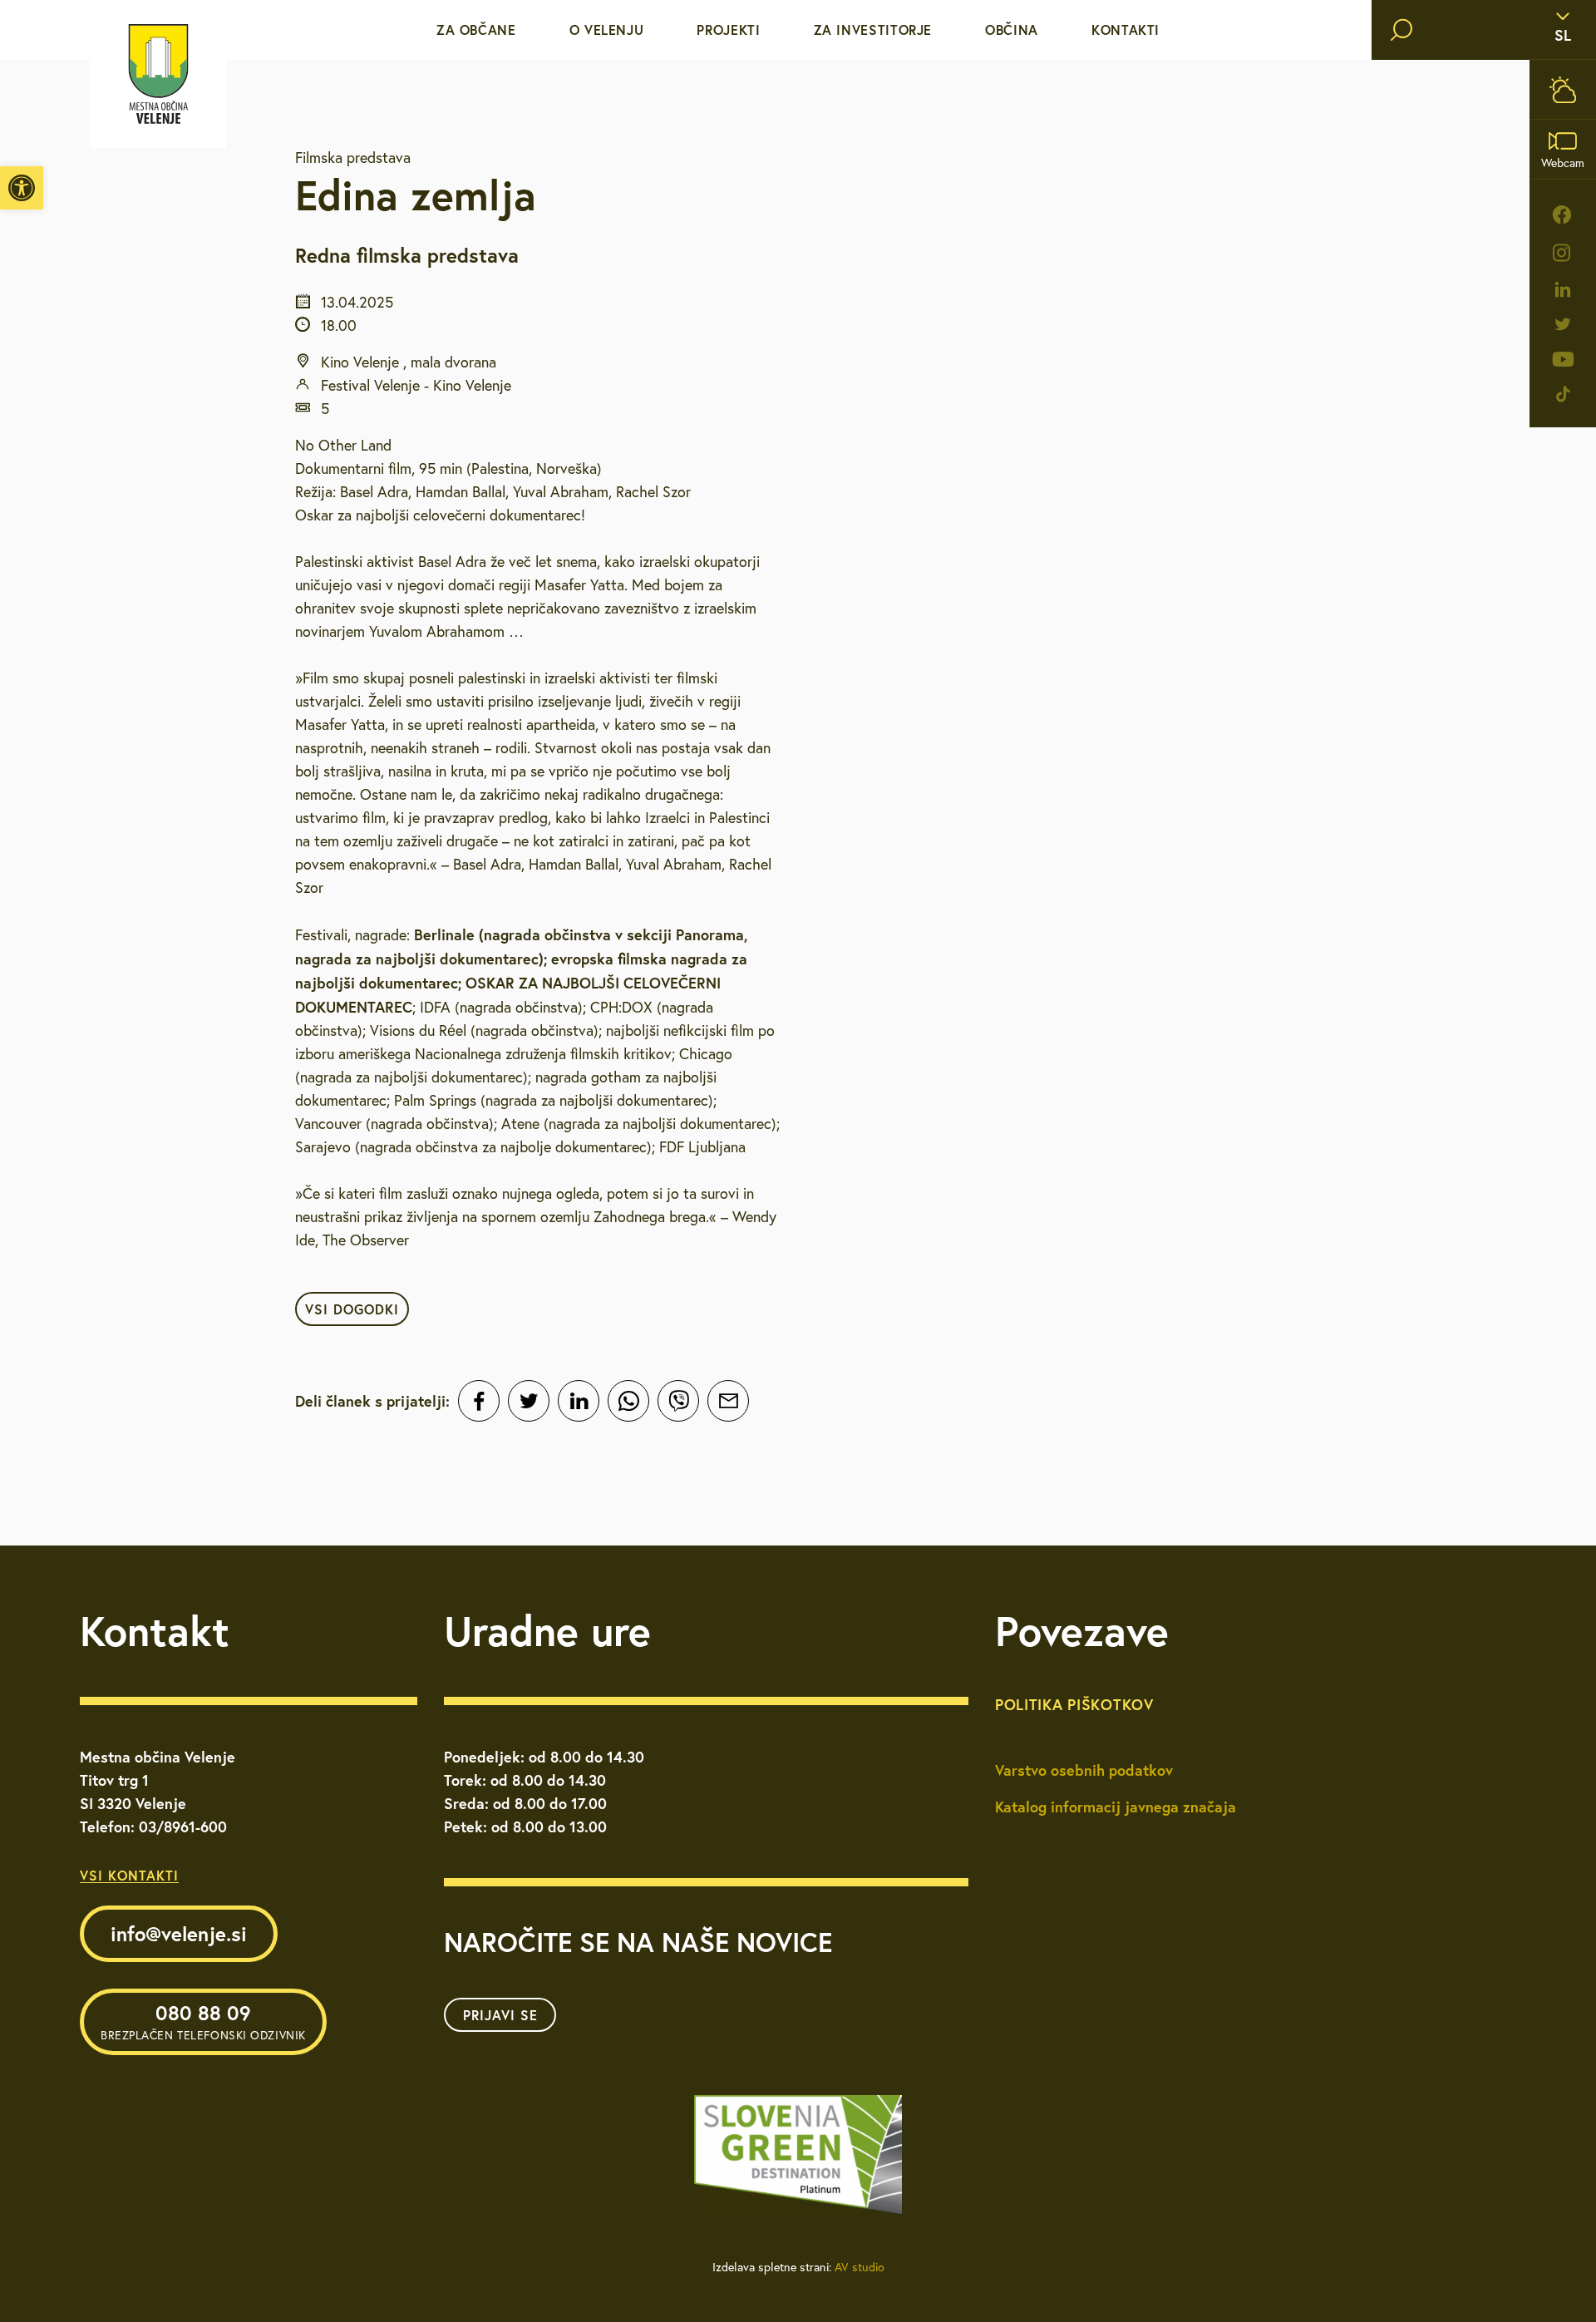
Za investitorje (873, 30)
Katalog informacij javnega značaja (1116, 1807)
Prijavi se (500, 2015)
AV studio (860, 2267)
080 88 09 (203, 2021)
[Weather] (1563, 89)
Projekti (728, 30)
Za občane (476, 30)
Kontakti (1126, 30)
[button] (22, 188)
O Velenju (607, 30)
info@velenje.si (179, 1934)
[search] (1401, 30)
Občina (1012, 30)
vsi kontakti (129, 1875)
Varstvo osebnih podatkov (1084, 1770)
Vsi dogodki (352, 1309)
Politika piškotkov (1074, 1704)
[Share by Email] (728, 1401)
